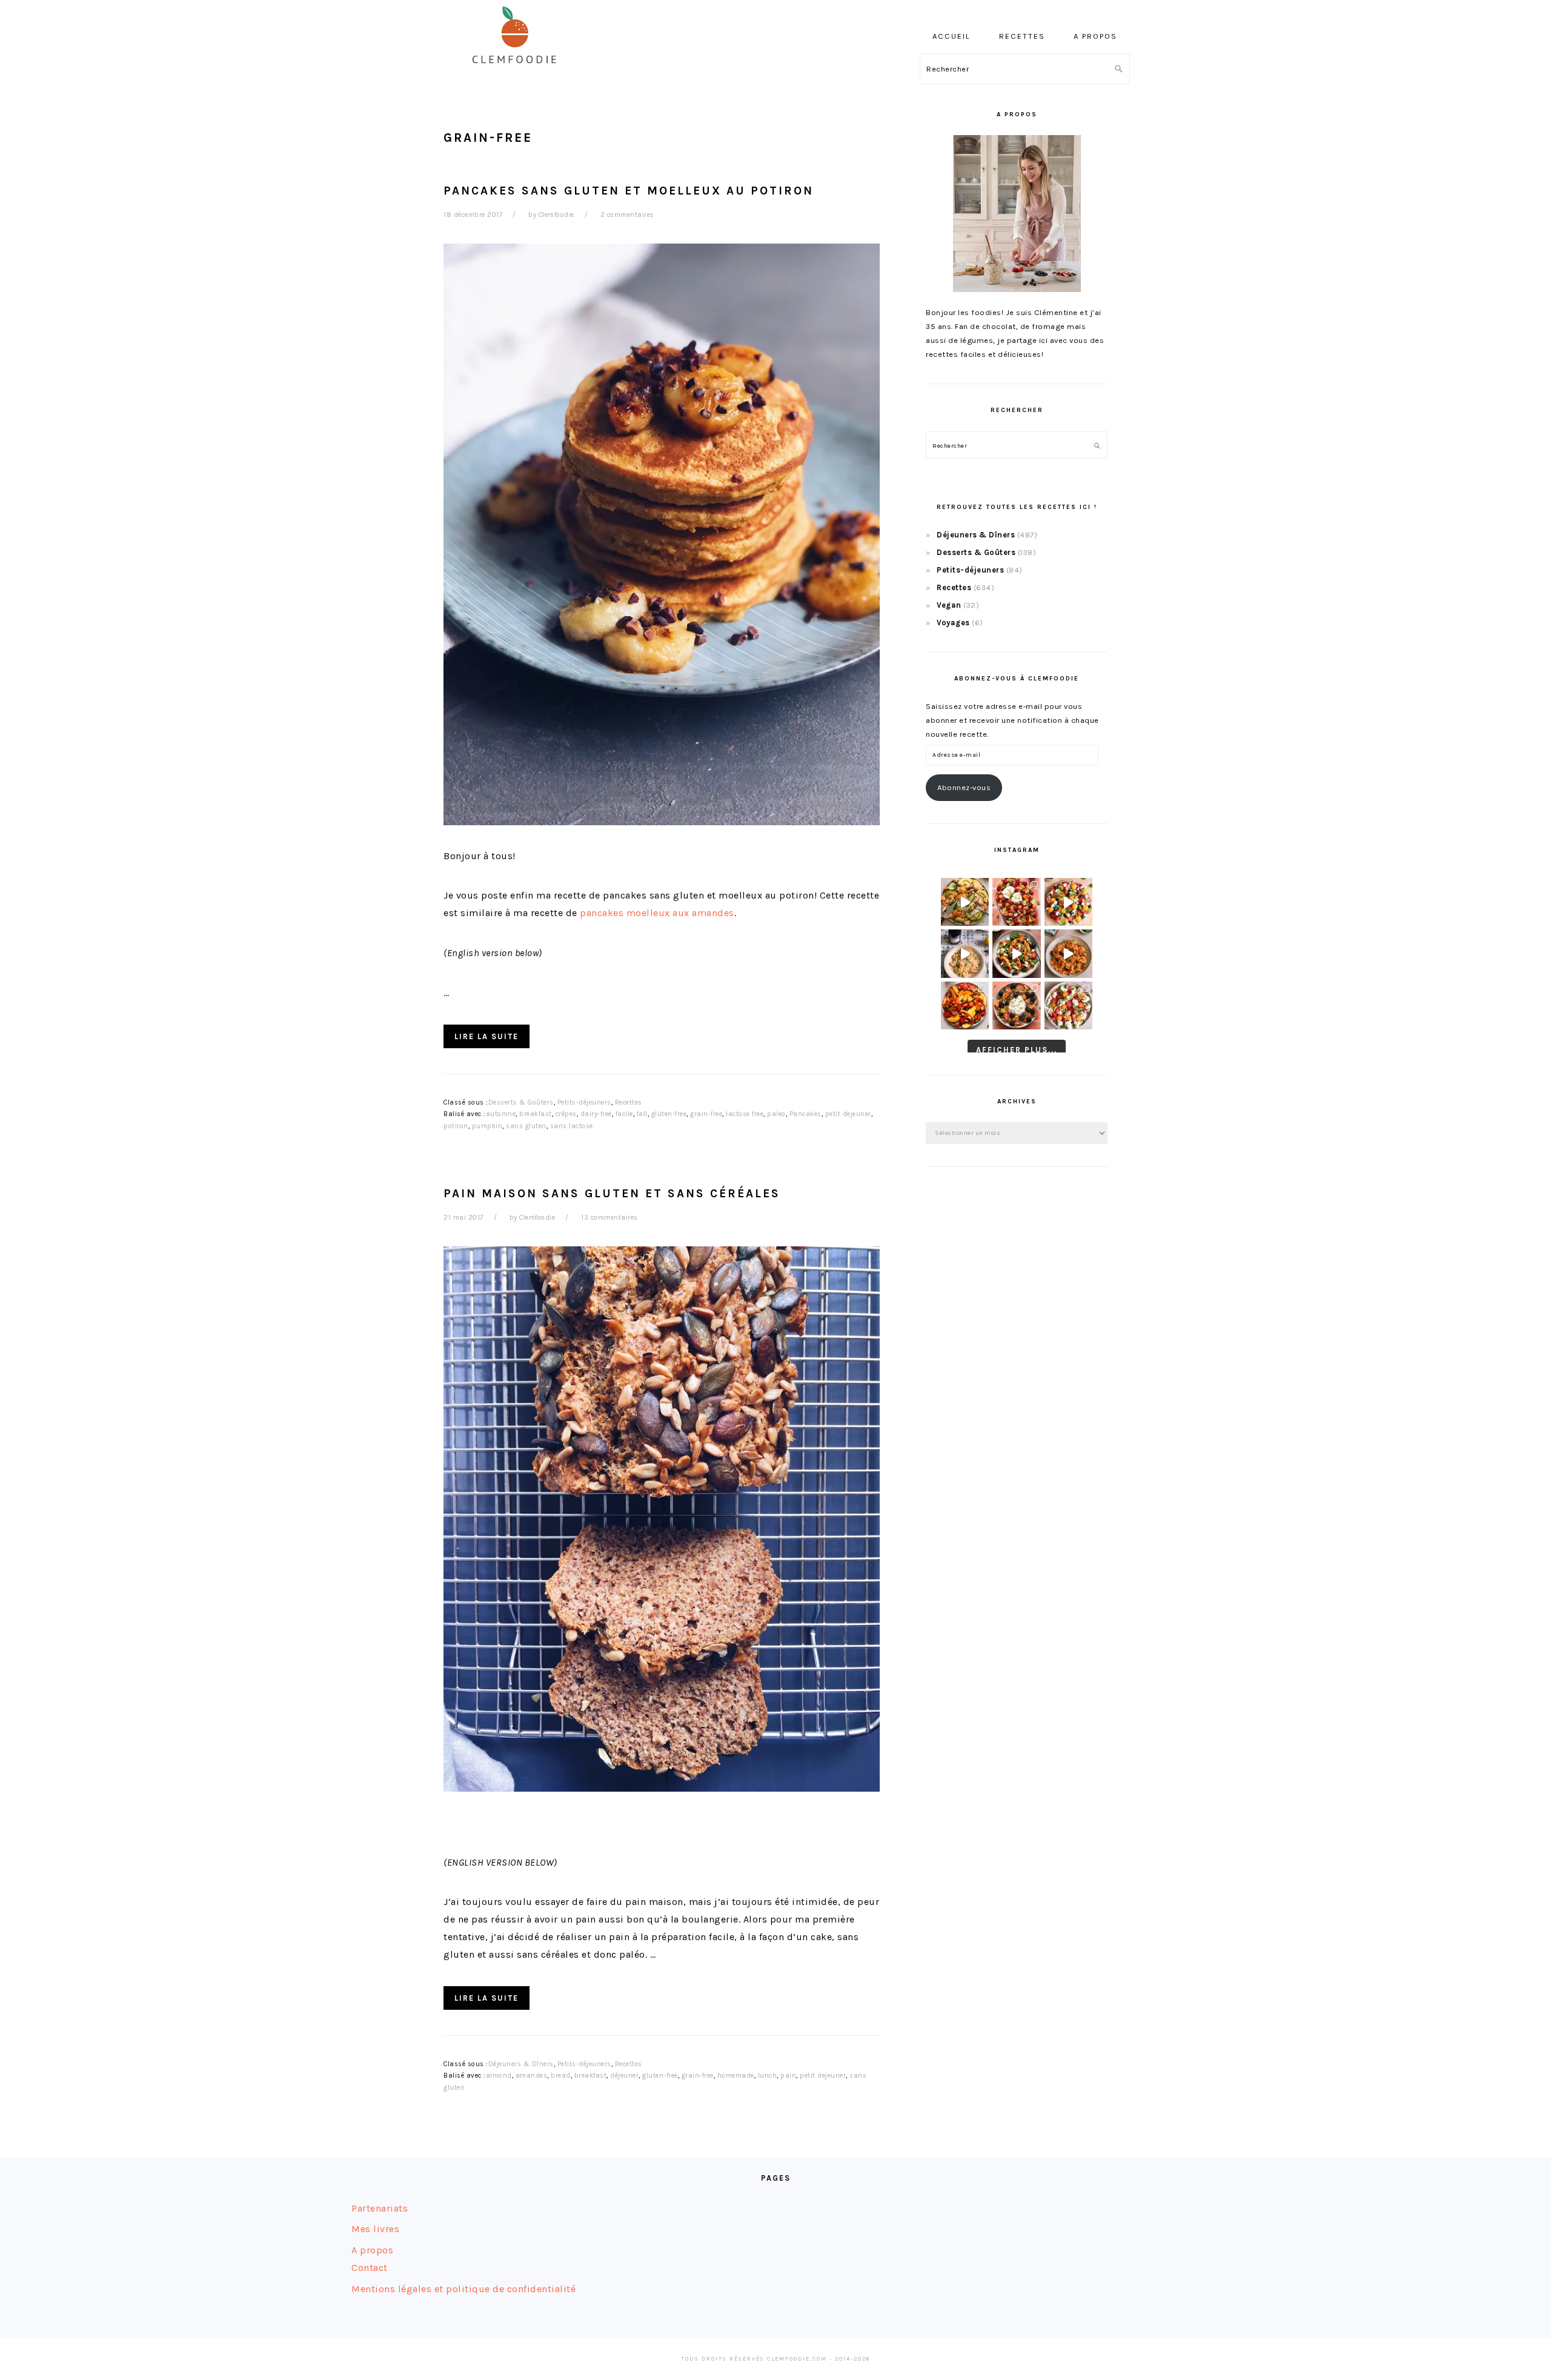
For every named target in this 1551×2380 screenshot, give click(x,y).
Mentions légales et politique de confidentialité (463, 2289)
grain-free (706, 1114)
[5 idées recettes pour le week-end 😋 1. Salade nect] (965, 1006)
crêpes (566, 1114)
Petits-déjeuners (584, 1102)
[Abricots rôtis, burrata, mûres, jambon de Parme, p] (1016, 1006)
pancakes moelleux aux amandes (657, 913)
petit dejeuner (848, 1114)
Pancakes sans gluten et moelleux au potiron (629, 191)
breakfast (536, 1114)
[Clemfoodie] (518, 72)
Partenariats (380, 2208)
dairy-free (596, 1114)
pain (788, 2076)
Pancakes (805, 1114)
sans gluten (526, 1126)
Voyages (953, 623)
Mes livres (375, 2229)
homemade (736, 2076)
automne (501, 1114)
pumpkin (487, 1126)
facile (624, 1114)
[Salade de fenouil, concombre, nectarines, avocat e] (965, 902)
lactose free (745, 1114)
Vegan (949, 605)
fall (642, 1114)
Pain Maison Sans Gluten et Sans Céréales (612, 1193)
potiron (456, 1126)
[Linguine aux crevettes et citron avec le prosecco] (965, 953)
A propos (372, 2250)
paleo (776, 1114)
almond (499, 2076)
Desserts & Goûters (521, 1102)
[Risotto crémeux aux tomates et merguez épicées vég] (1068, 953)
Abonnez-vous (964, 787)
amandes (532, 2076)
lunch (768, 2076)
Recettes (629, 1102)
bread (561, 2076)
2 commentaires (627, 215)
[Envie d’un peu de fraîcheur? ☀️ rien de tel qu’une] (1068, 1006)
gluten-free (669, 1114)
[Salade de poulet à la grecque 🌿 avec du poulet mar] (1016, 953)
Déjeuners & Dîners (521, 2064)
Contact (370, 2268)
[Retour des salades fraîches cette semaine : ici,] (1068, 902)
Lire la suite (487, 1036)
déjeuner (624, 2076)
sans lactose (572, 1126)
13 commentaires (609, 1218)
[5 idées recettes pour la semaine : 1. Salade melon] (1016, 902)
